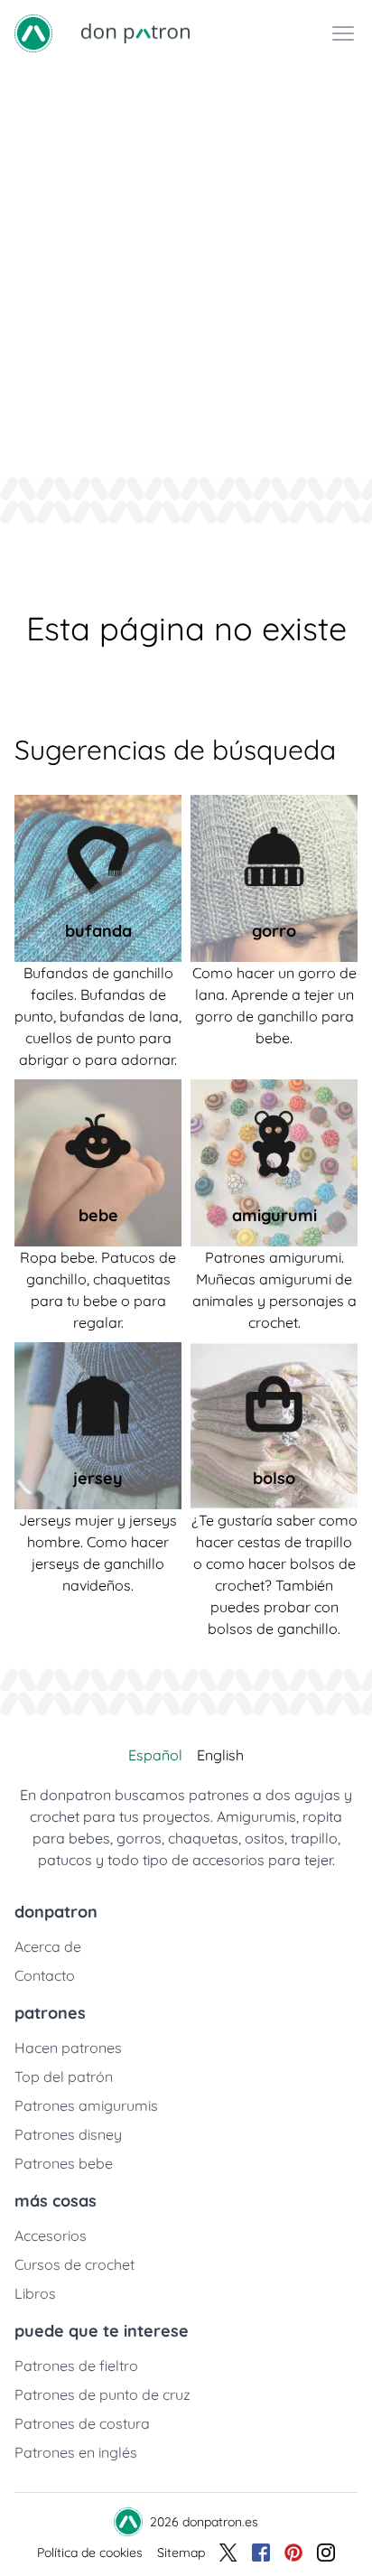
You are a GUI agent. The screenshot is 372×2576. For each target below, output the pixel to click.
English (220, 1755)
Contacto (45, 1975)
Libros (35, 2293)
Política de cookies (90, 2553)
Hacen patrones (68, 2048)
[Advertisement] (186, 262)
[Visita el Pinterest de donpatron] (293, 2553)
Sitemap (181, 2553)
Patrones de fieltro (76, 2366)
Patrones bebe (64, 2163)
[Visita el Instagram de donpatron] (326, 2553)
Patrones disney (68, 2134)
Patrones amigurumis (86, 2105)
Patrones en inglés (76, 2452)
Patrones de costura (82, 2423)
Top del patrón (64, 2077)
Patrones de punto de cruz (102, 2394)
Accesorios (51, 2235)
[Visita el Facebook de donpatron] (261, 2553)
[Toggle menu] (343, 33)
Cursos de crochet (74, 2264)
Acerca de (48, 1946)
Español (155, 1755)
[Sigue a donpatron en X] (228, 2553)
